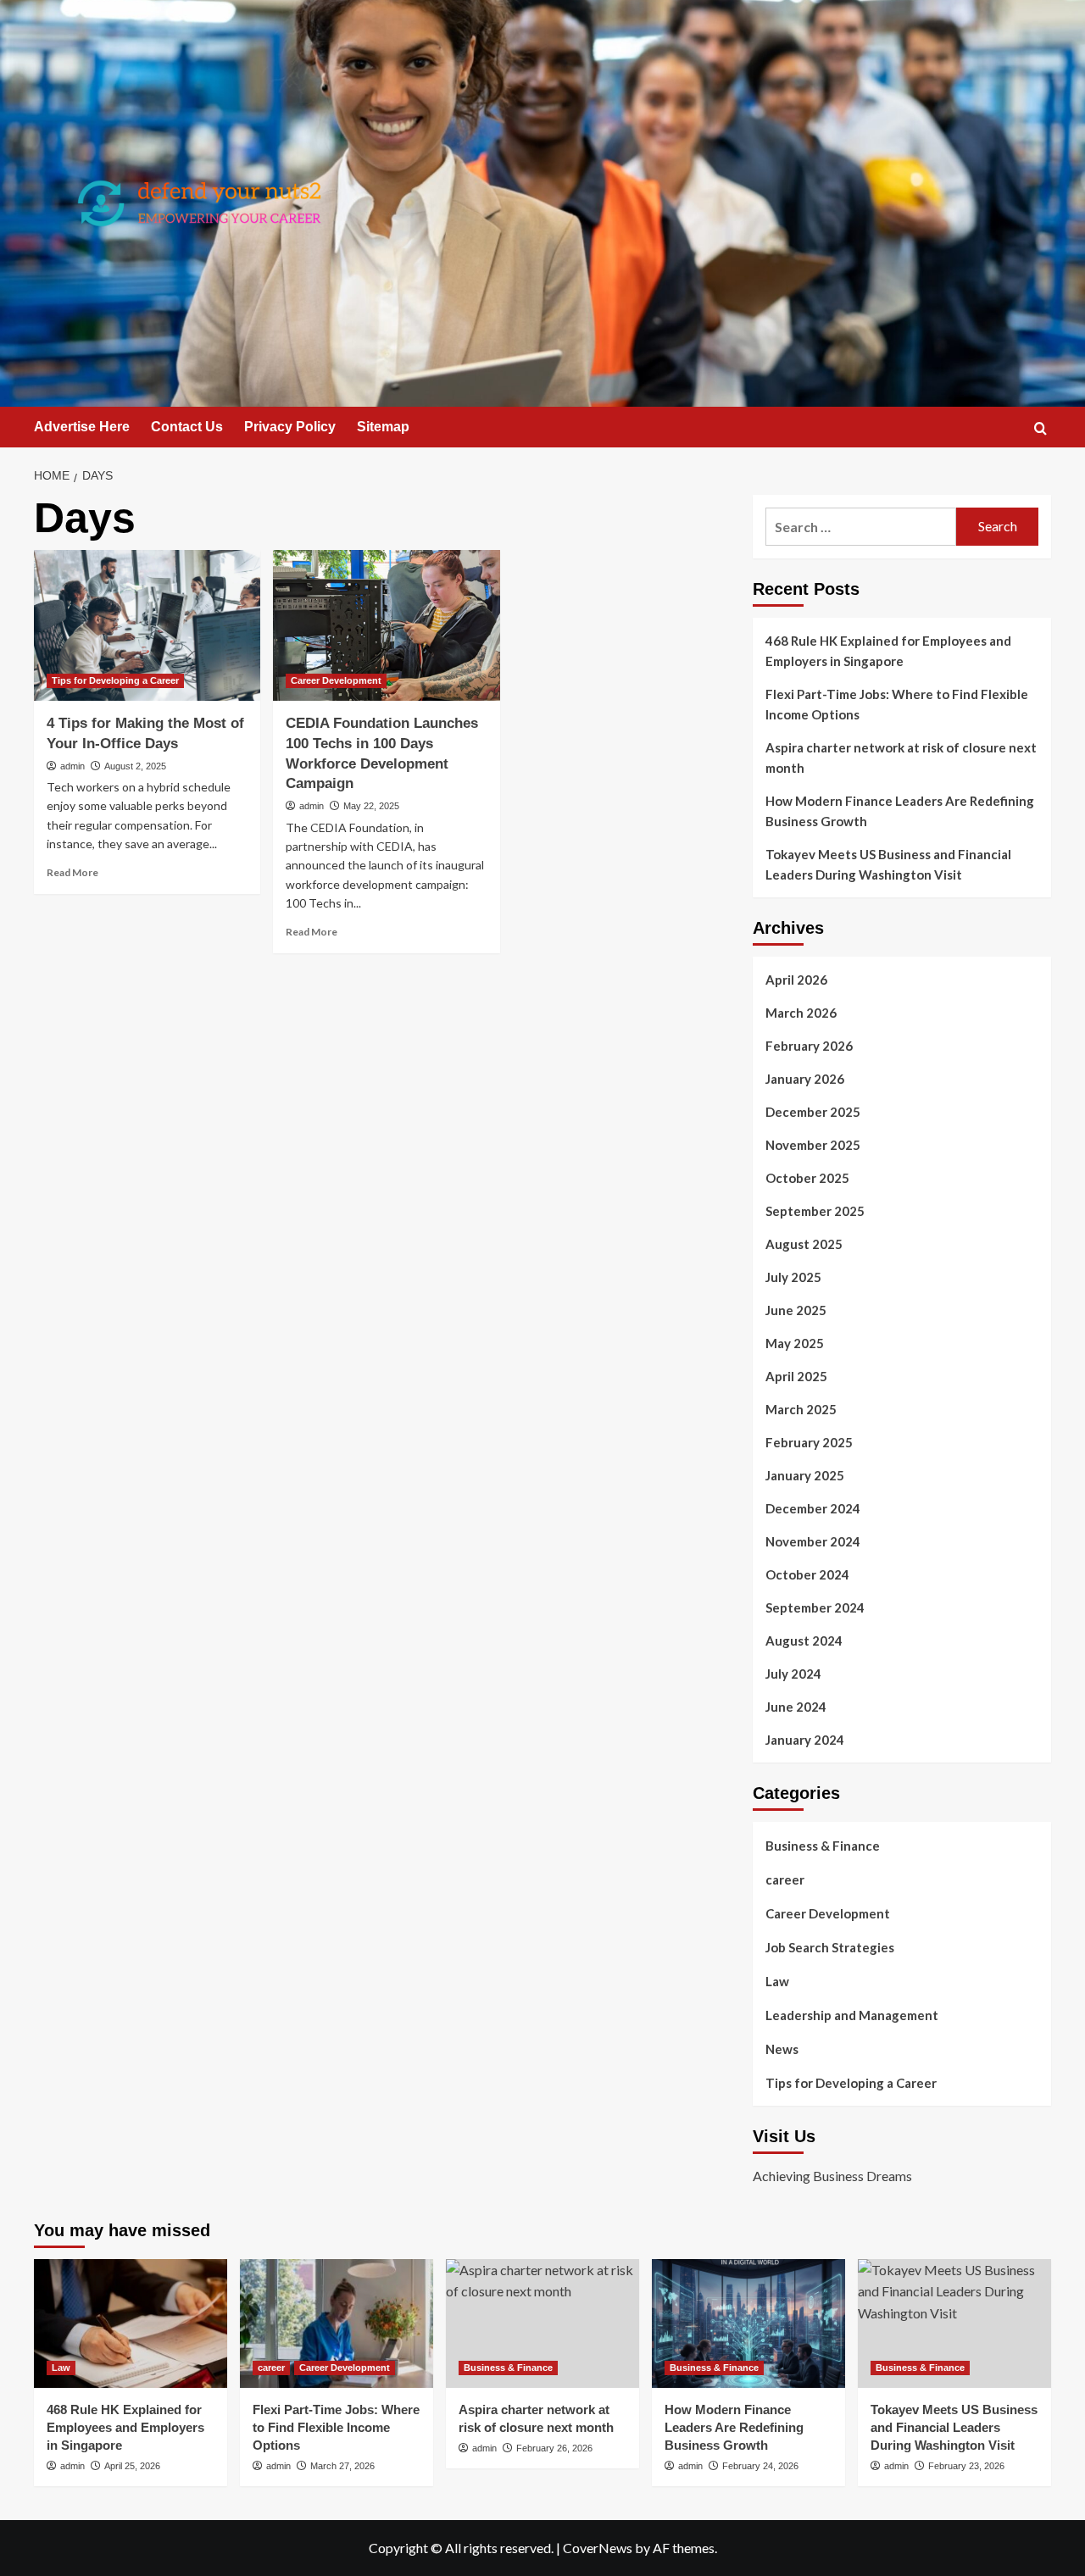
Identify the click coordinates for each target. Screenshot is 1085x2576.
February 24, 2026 (760, 2466)
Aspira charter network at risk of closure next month (901, 758)
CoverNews (598, 2548)
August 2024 (804, 1641)
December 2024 (813, 1508)
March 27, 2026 (342, 2466)
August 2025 (804, 1244)
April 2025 (796, 1376)
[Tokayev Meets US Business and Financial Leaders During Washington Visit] (954, 2323)
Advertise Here (82, 427)
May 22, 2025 (371, 806)
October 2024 (807, 1574)
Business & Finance (823, 1846)
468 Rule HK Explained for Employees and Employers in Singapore (888, 651)
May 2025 (795, 1343)
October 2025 (807, 1178)
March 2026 (801, 1013)
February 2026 (809, 1046)
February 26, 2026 (554, 2448)
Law (777, 1981)
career (785, 1879)
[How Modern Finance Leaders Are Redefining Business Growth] (748, 2323)
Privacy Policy (290, 427)
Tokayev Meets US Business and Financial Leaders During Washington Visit (888, 864)
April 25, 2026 (132, 2466)
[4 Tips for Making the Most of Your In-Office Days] (147, 625)
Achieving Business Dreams (832, 2176)
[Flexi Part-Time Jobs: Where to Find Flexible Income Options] (337, 2323)
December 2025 (813, 1112)
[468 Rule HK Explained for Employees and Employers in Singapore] (131, 2323)
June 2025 (796, 1310)
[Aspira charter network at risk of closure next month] (542, 2323)
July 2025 (793, 1277)
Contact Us (187, 427)
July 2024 (793, 1674)
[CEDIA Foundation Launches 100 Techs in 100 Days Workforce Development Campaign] (386, 625)
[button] (1040, 428)
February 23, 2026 (966, 2466)
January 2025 (805, 1475)
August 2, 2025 (135, 766)
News (782, 2049)
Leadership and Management (852, 2015)
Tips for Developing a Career (115, 680)
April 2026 (796, 980)
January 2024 (805, 1740)
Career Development (336, 680)
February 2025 (809, 1442)
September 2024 (815, 1607)
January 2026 (805, 1079)
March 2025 (801, 1409)
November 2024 (813, 1541)
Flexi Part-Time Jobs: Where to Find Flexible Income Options (897, 704)
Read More (72, 872)
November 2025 (813, 1145)
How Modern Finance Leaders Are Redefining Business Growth (900, 811)
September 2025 (815, 1211)
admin (72, 766)
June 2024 (796, 1707)
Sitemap (383, 427)
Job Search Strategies (830, 1947)
